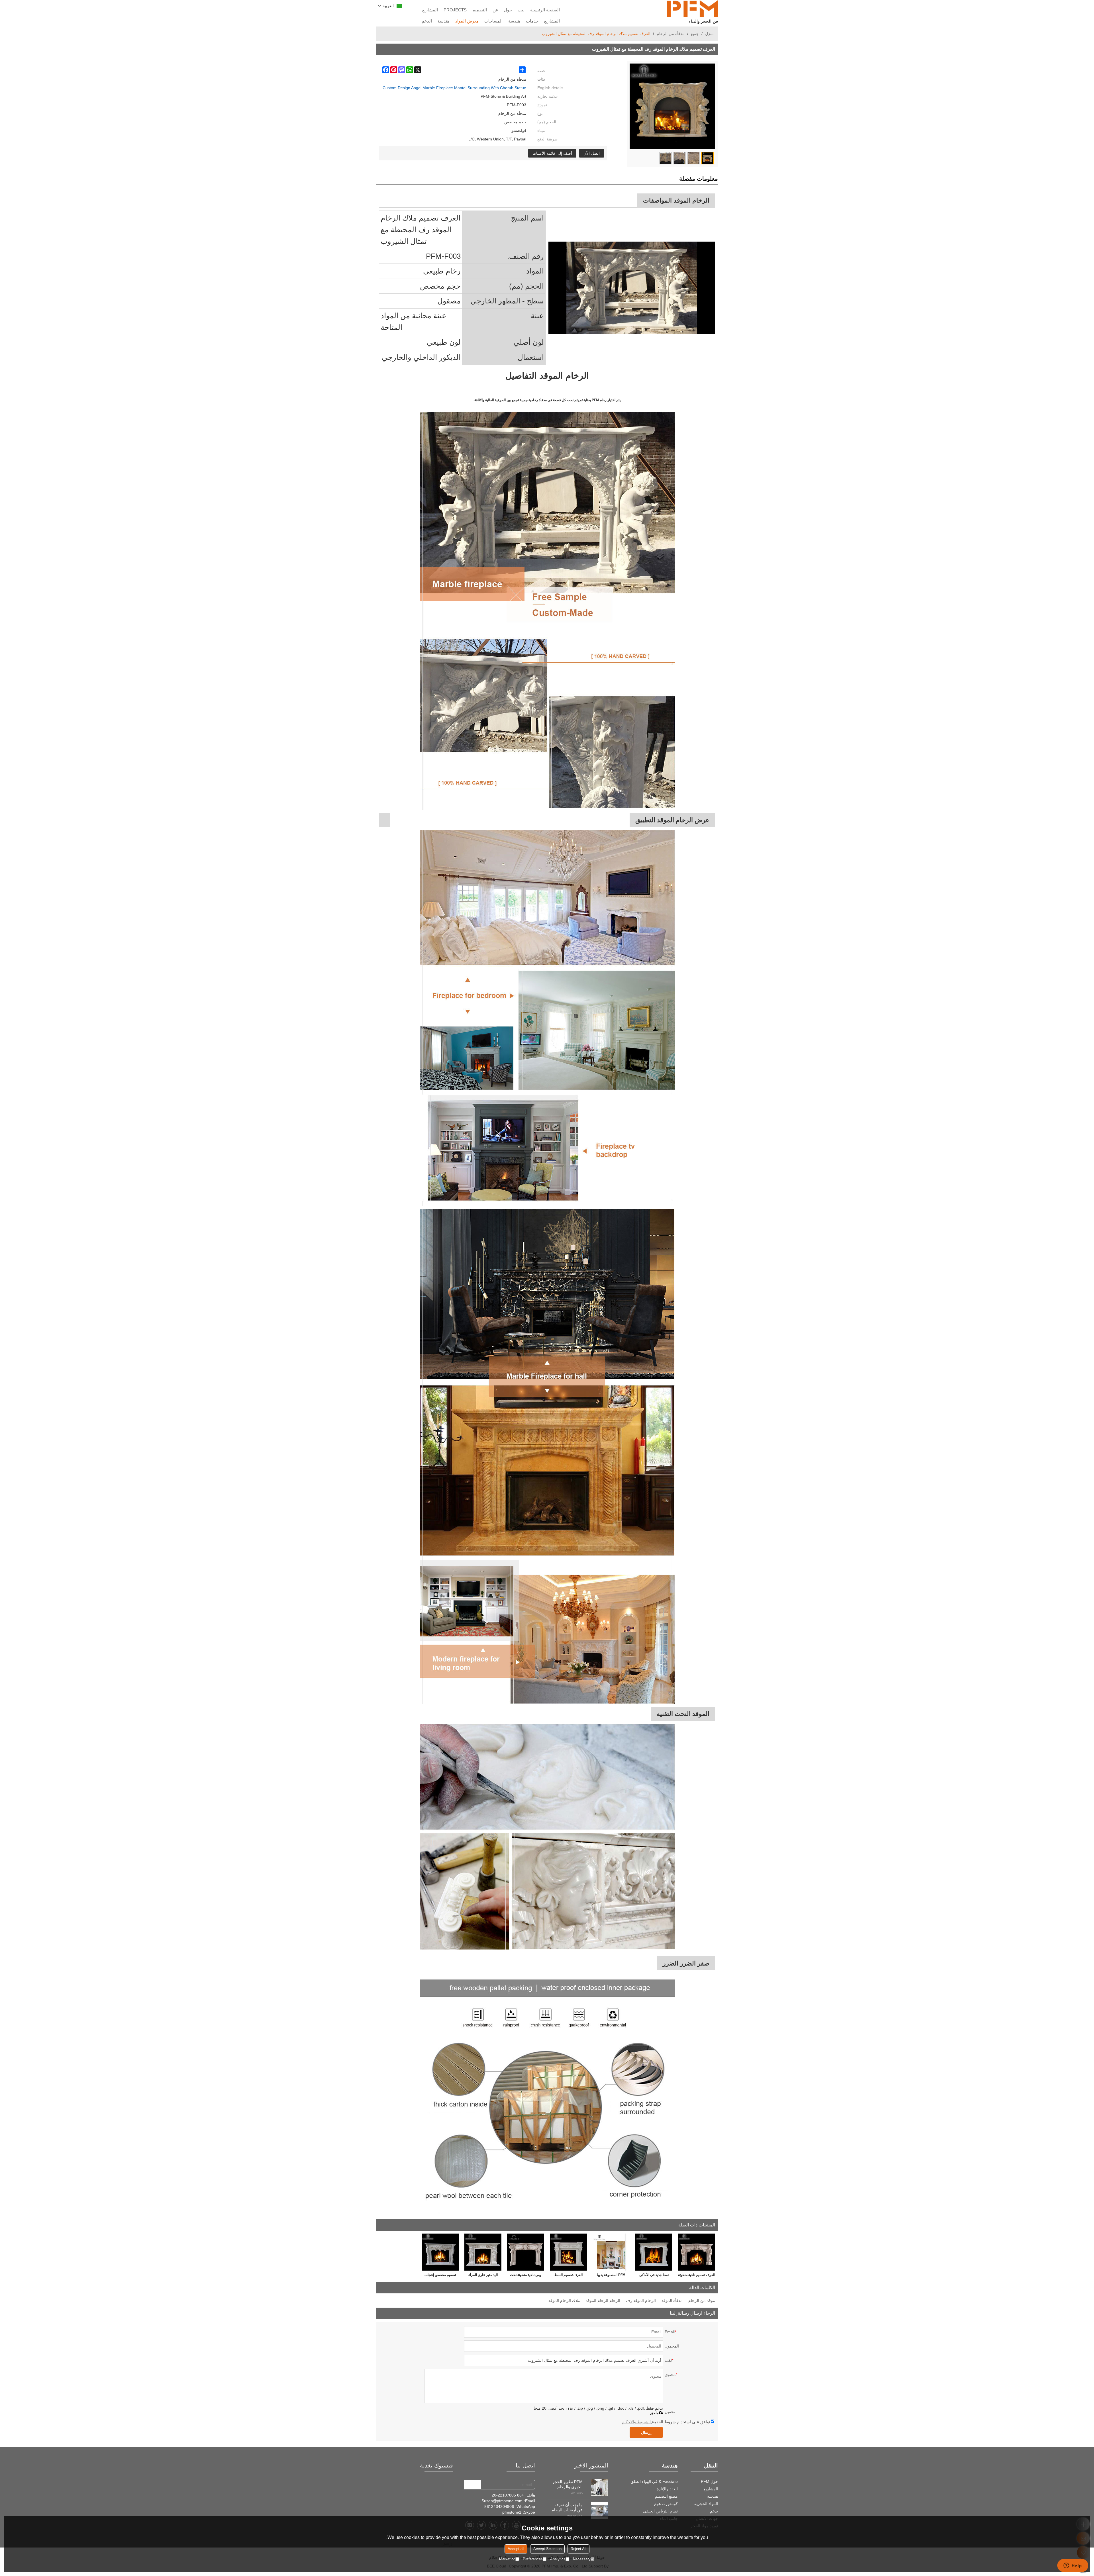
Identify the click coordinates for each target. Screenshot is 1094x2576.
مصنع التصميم (666, 2496)
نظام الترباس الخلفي (660, 2511)
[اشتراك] (472, 2485)
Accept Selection (547, 2549)
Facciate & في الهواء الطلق (654, 2481)
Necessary (582, 2559)
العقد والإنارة (667, 2489)
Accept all (516, 2549)
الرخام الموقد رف (641, 2301)
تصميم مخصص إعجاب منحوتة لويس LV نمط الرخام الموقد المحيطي (440, 2276)
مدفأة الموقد (672, 2301)
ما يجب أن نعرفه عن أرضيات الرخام (567, 2507)
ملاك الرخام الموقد (564, 2301)
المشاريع (430, 10)
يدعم (714, 2511)
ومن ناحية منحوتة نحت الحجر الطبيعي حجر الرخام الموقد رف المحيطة (526, 2276)
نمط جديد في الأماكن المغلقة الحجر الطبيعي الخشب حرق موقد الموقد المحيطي (654, 2276)
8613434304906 (499, 2506)
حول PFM (709, 2481)
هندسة (514, 21)
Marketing (507, 2559)
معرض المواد (467, 21)
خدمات (532, 21)
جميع (695, 34)
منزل (709, 34)
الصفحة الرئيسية (545, 10)
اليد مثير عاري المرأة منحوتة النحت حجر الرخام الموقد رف (483, 2276)
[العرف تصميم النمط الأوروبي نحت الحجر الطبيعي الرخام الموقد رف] (568, 2252)
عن (495, 10)
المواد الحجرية (706, 2504)
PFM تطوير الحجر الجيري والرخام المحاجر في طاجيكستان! (568, 2484)
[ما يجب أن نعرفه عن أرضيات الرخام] (600, 2511)
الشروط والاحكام (636, 2422)
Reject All (578, 2549)
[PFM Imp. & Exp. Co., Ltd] (692, 9)
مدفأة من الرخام (671, 34)
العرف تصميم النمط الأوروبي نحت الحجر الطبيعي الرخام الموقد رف (569, 2276)
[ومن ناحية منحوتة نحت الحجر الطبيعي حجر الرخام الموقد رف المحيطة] (526, 2252)
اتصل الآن (592, 153)
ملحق (654, 2413)
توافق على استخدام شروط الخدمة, (666, 2422)
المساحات (493, 21)
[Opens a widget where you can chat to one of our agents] (1073, 2566)
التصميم (480, 10)
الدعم (427, 21)
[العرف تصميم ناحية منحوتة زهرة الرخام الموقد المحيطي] (697, 2252)
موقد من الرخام (702, 2301)
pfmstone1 (512, 2512)
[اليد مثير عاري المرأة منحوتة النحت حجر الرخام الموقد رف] (483, 2252)
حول (508, 10)
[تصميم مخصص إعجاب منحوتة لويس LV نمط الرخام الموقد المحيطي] (440, 2252)
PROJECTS (455, 10)
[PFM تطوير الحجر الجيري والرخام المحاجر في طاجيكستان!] (600, 2488)
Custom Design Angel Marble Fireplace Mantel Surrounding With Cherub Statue (454, 88)
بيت (521, 10)
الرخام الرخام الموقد (603, 2301)
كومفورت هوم (666, 2504)
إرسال (646, 2432)
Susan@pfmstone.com (502, 2501)
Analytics (558, 2559)
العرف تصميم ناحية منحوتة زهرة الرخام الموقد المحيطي (697, 2276)
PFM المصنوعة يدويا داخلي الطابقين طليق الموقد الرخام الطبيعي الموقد (611, 2276)
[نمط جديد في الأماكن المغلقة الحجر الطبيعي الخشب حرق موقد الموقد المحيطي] (654, 2252)
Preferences (533, 2559)
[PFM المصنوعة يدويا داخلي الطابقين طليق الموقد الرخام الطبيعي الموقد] (611, 2252)
